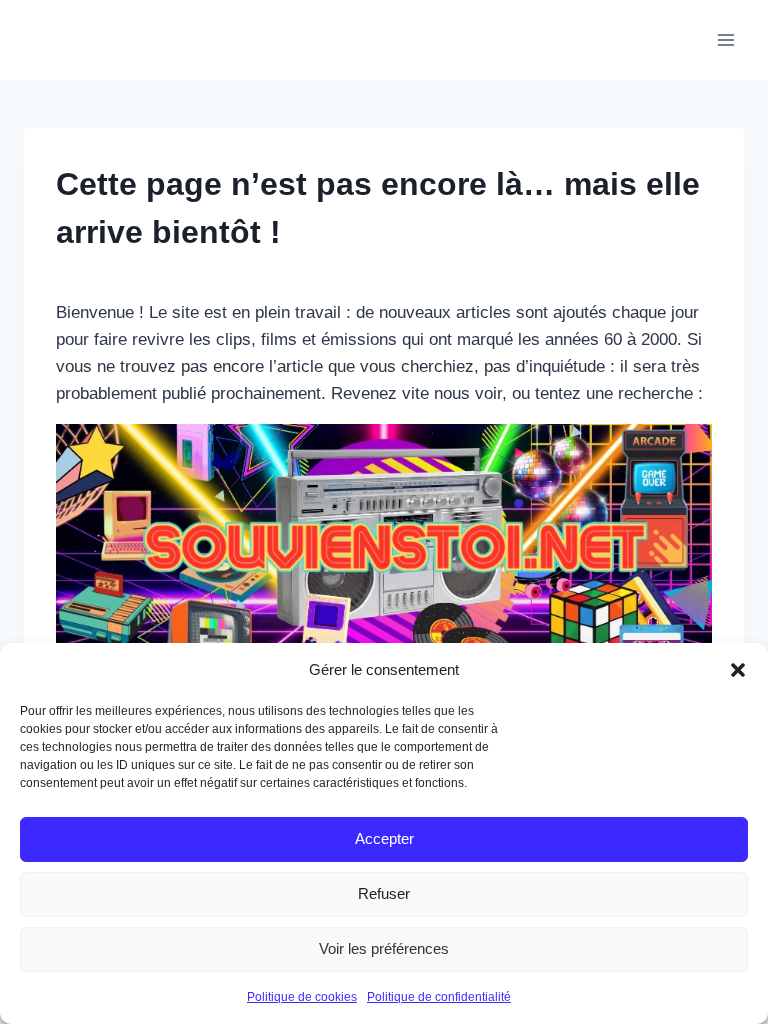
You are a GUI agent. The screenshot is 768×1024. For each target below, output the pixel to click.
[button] (738, 670)
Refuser (384, 893)
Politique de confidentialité (439, 997)
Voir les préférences (384, 948)
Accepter (384, 838)
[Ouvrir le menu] (725, 39)
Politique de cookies (302, 997)
